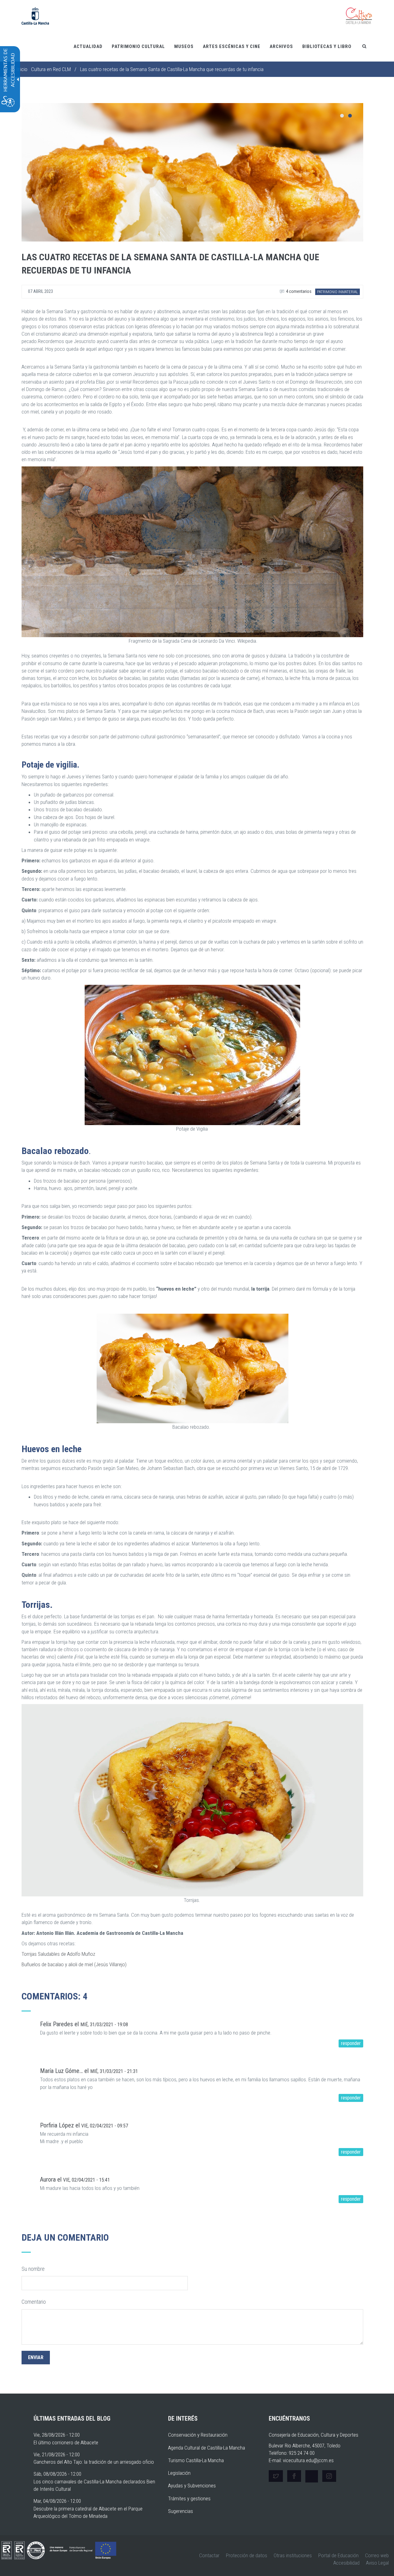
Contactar (209, 2555)
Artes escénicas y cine (232, 46)
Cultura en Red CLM (51, 69)
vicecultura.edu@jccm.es (308, 2460)
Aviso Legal (377, 2563)
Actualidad (88, 46)
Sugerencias (181, 2511)
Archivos (281, 46)
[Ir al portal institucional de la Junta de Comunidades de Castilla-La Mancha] (35, 15)
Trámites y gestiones (189, 2498)
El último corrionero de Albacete (66, 2442)
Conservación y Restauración (198, 2435)
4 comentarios (298, 291)
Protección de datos (247, 2555)
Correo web (377, 2555)
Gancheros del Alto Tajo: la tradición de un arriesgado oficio (94, 2462)
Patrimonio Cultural (138, 46)
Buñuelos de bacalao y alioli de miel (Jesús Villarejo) (74, 1964)
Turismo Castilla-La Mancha (196, 2460)
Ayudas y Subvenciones (192, 2486)
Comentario (34, 2302)
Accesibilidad (346, 2563)
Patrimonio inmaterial (338, 292)
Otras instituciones (293, 2555)
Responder (351, 2043)
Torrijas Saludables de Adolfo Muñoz (58, 1954)
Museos (184, 46)
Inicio (22, 69)
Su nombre (33, 2269)
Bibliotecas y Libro (327, 46)
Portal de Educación (338, 2555)
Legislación (179, 2473)
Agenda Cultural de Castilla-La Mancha (207, 2448)
